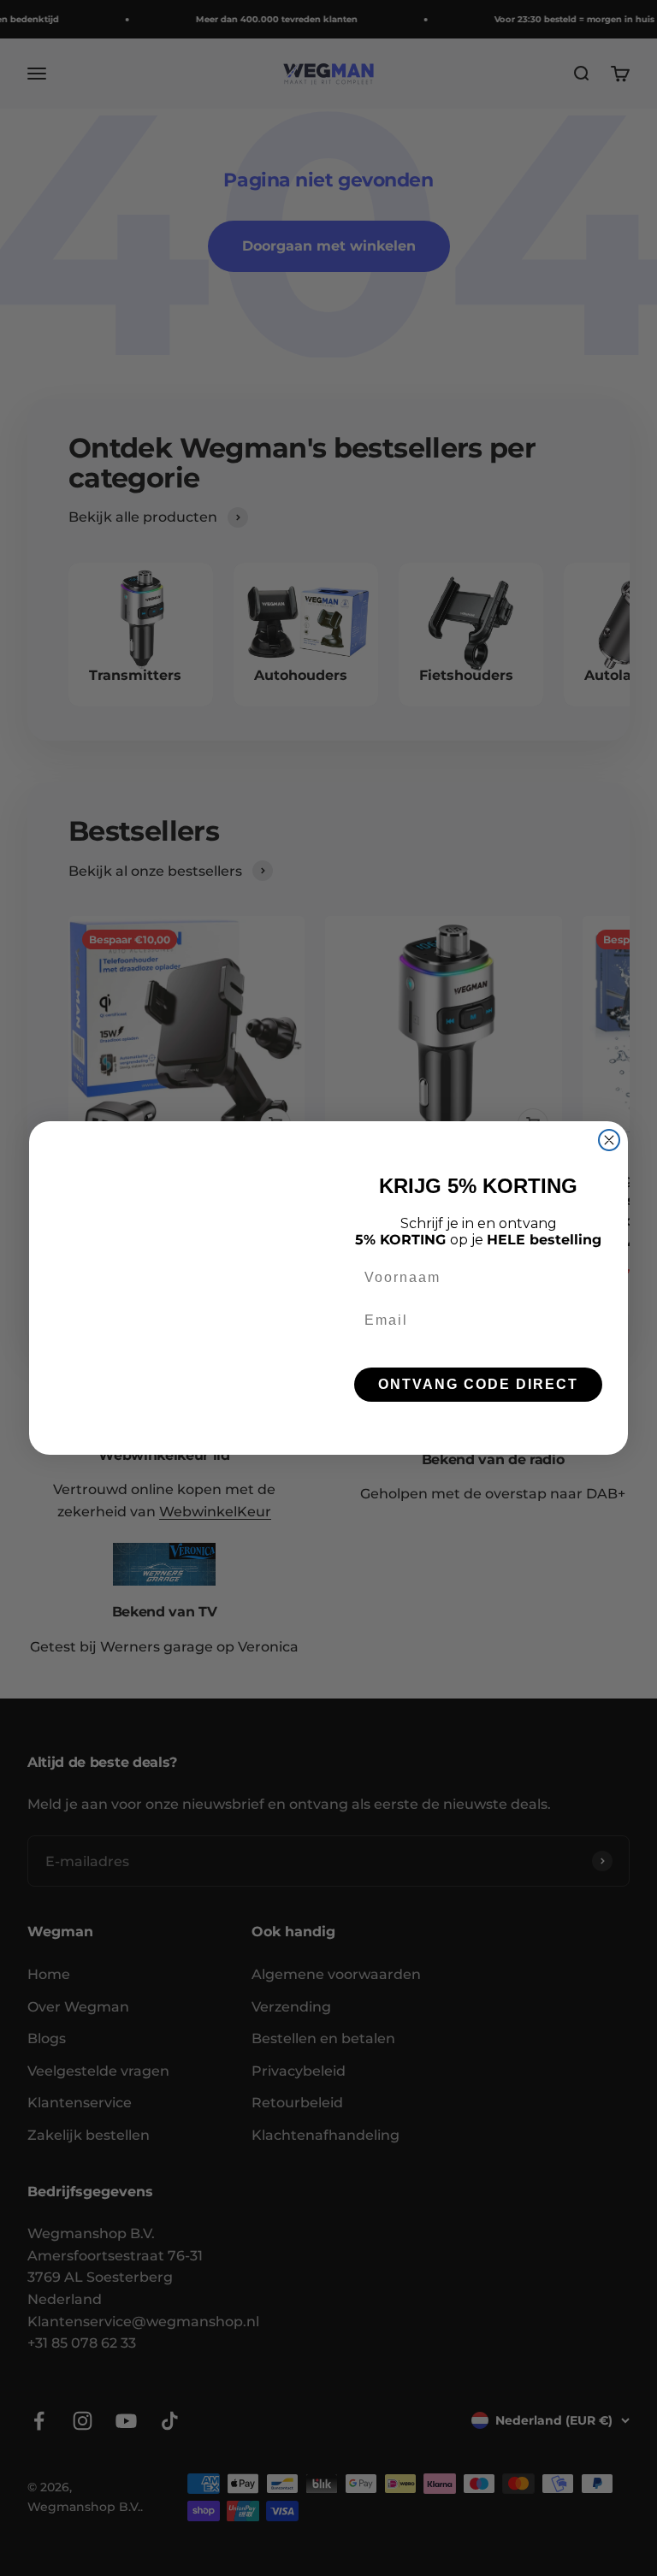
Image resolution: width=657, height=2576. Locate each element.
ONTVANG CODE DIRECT (478, 1384)
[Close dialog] (609, 1140)
